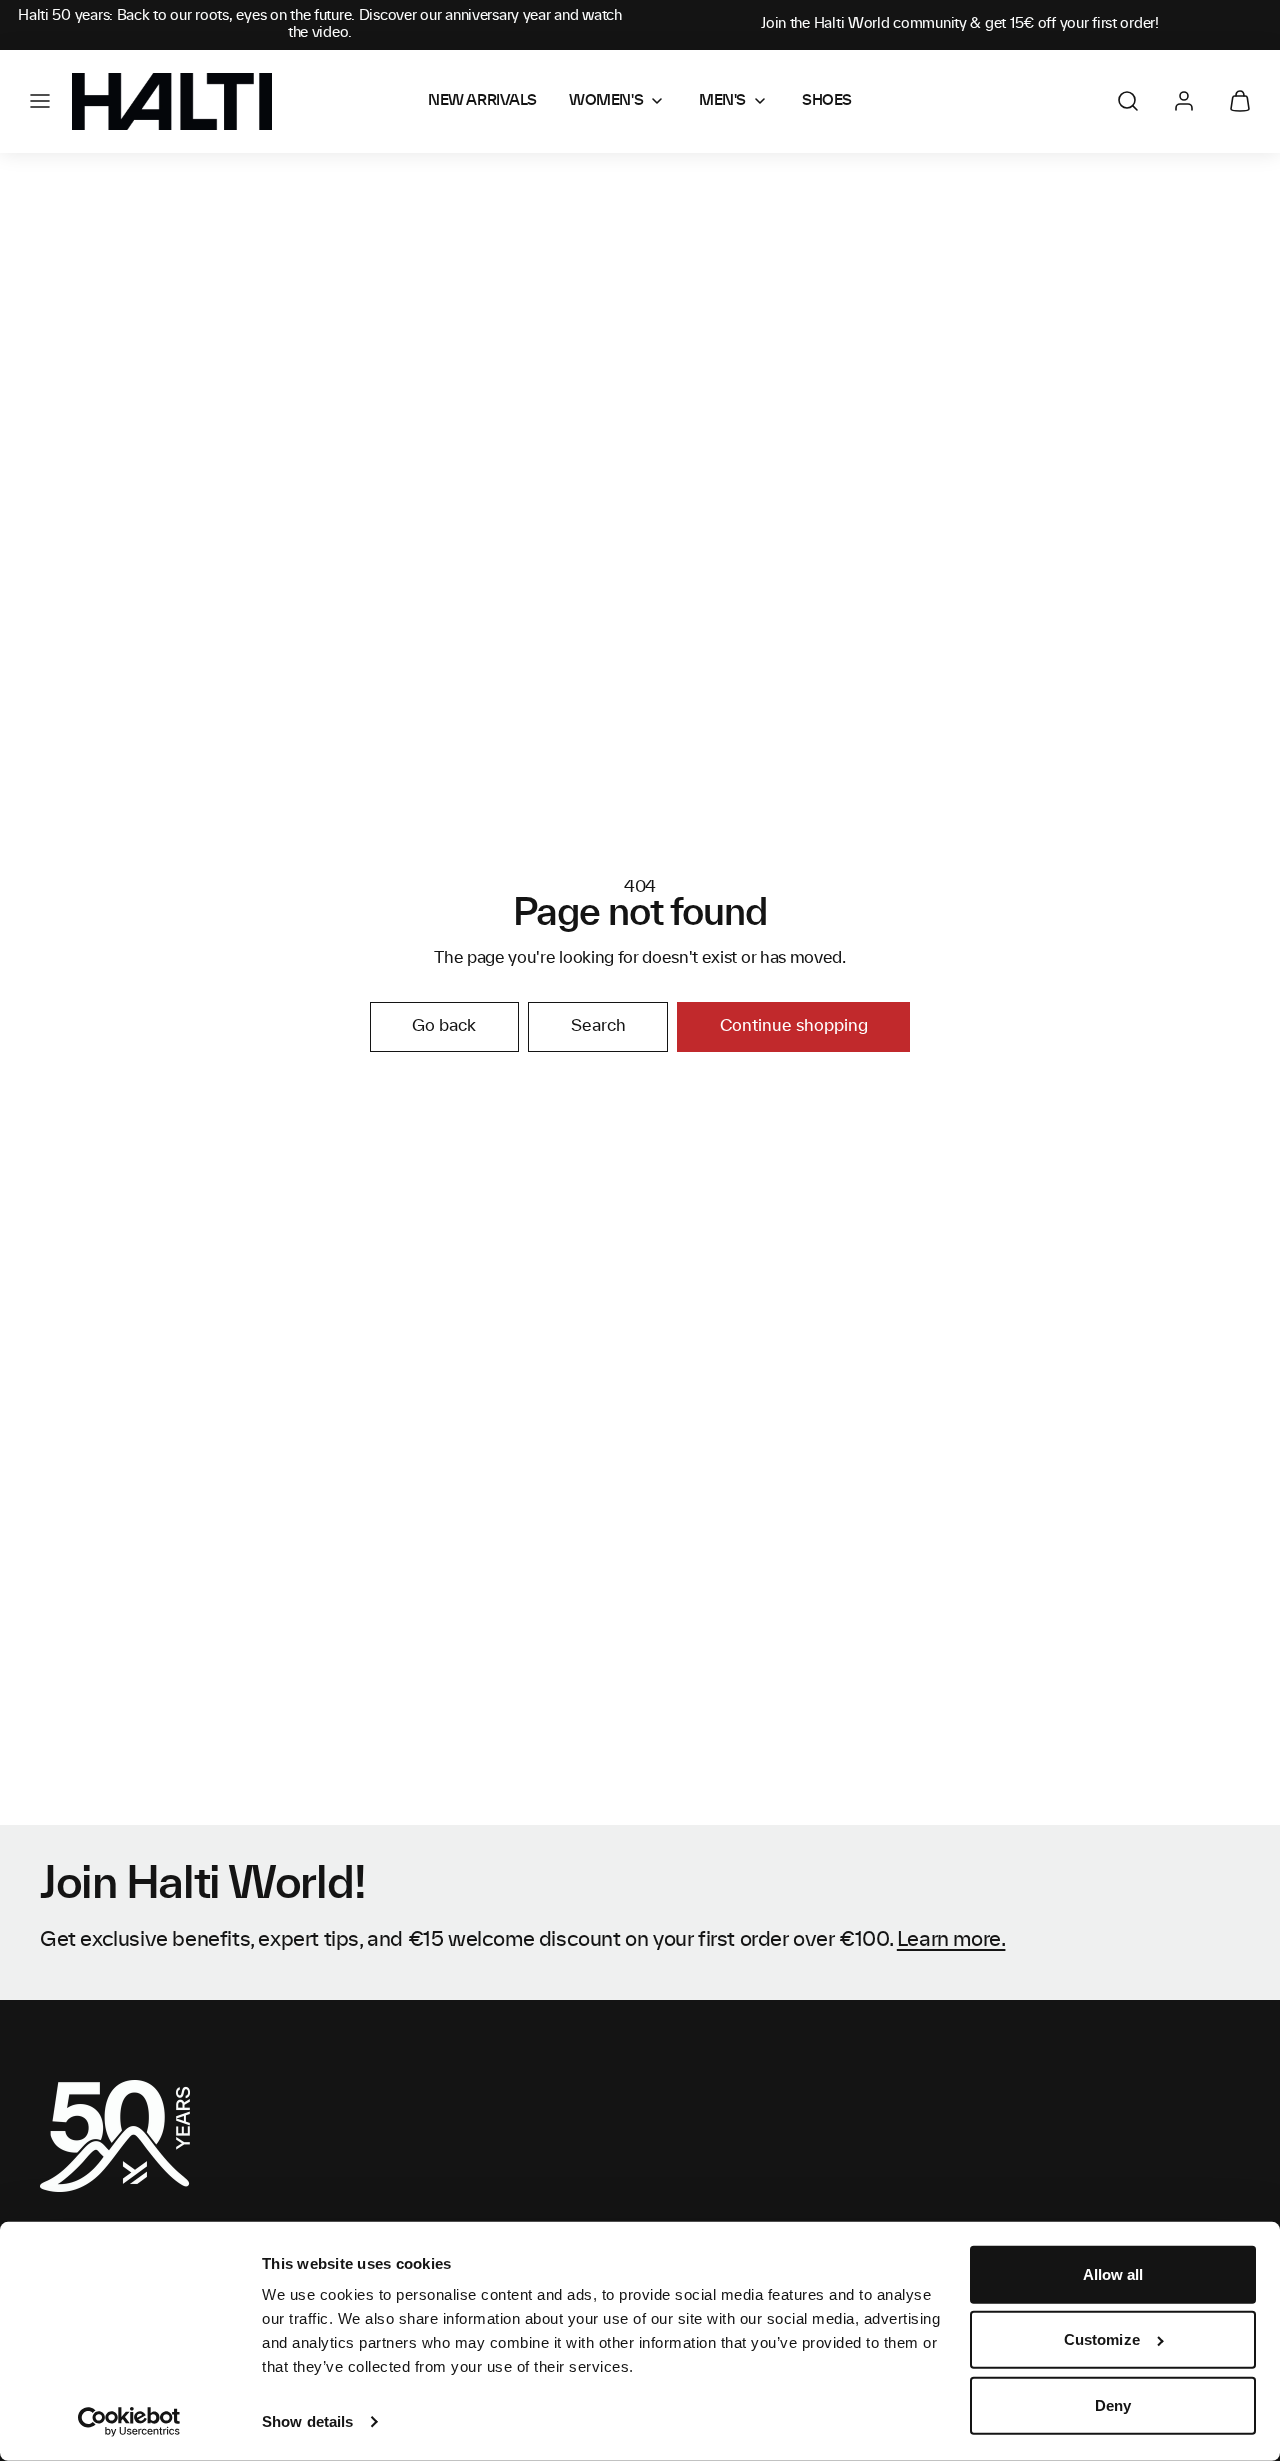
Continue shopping (794, 1026)
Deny (1113, 2405)
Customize (1102, 2339)
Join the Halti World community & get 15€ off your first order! (960, 24)
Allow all (1113, 2274)
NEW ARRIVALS (482, 101)
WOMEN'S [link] (606, 101)
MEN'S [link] (722, 101)
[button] (40, 101)
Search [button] (598, 1026)
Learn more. (951, 1940)
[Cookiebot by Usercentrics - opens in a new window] (129, 2422)
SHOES (827, 101)
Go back (444, 1026)
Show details (307, 2421)
